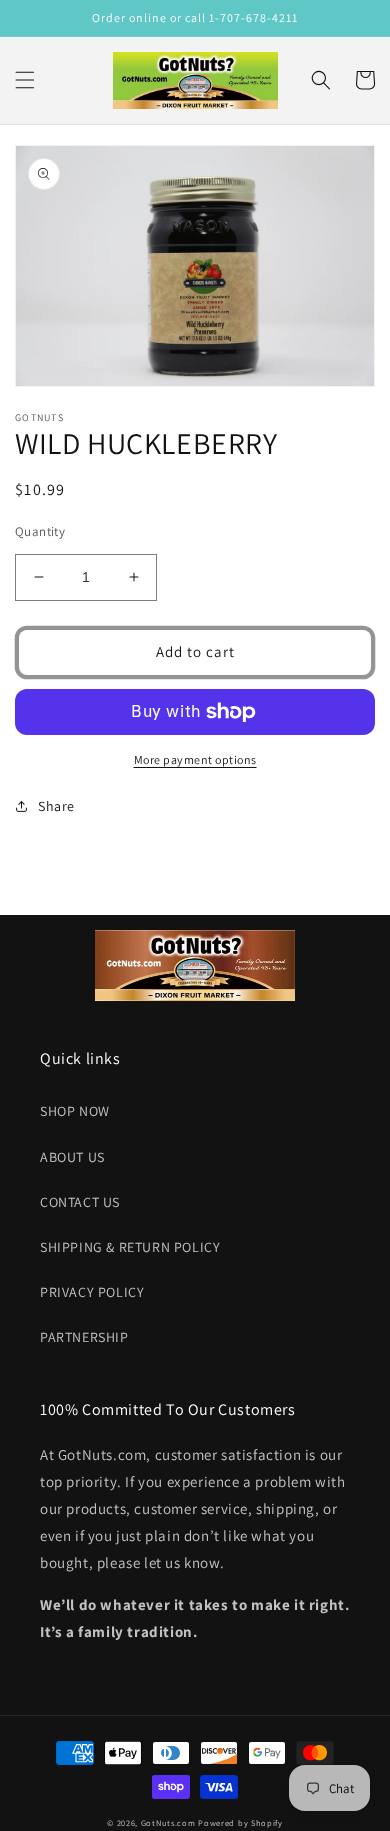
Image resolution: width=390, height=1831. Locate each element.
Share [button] (56, 806)
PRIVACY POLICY (92, 1292)
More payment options (195, 759)
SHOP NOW (75, 1111)
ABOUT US (72, 1157)
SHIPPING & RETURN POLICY (130, 1247)
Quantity (40, 531)
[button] (25, 80)
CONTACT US (80, 1202)
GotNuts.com (168, 1822)
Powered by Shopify (240, 1822)
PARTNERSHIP (84, 1337)
